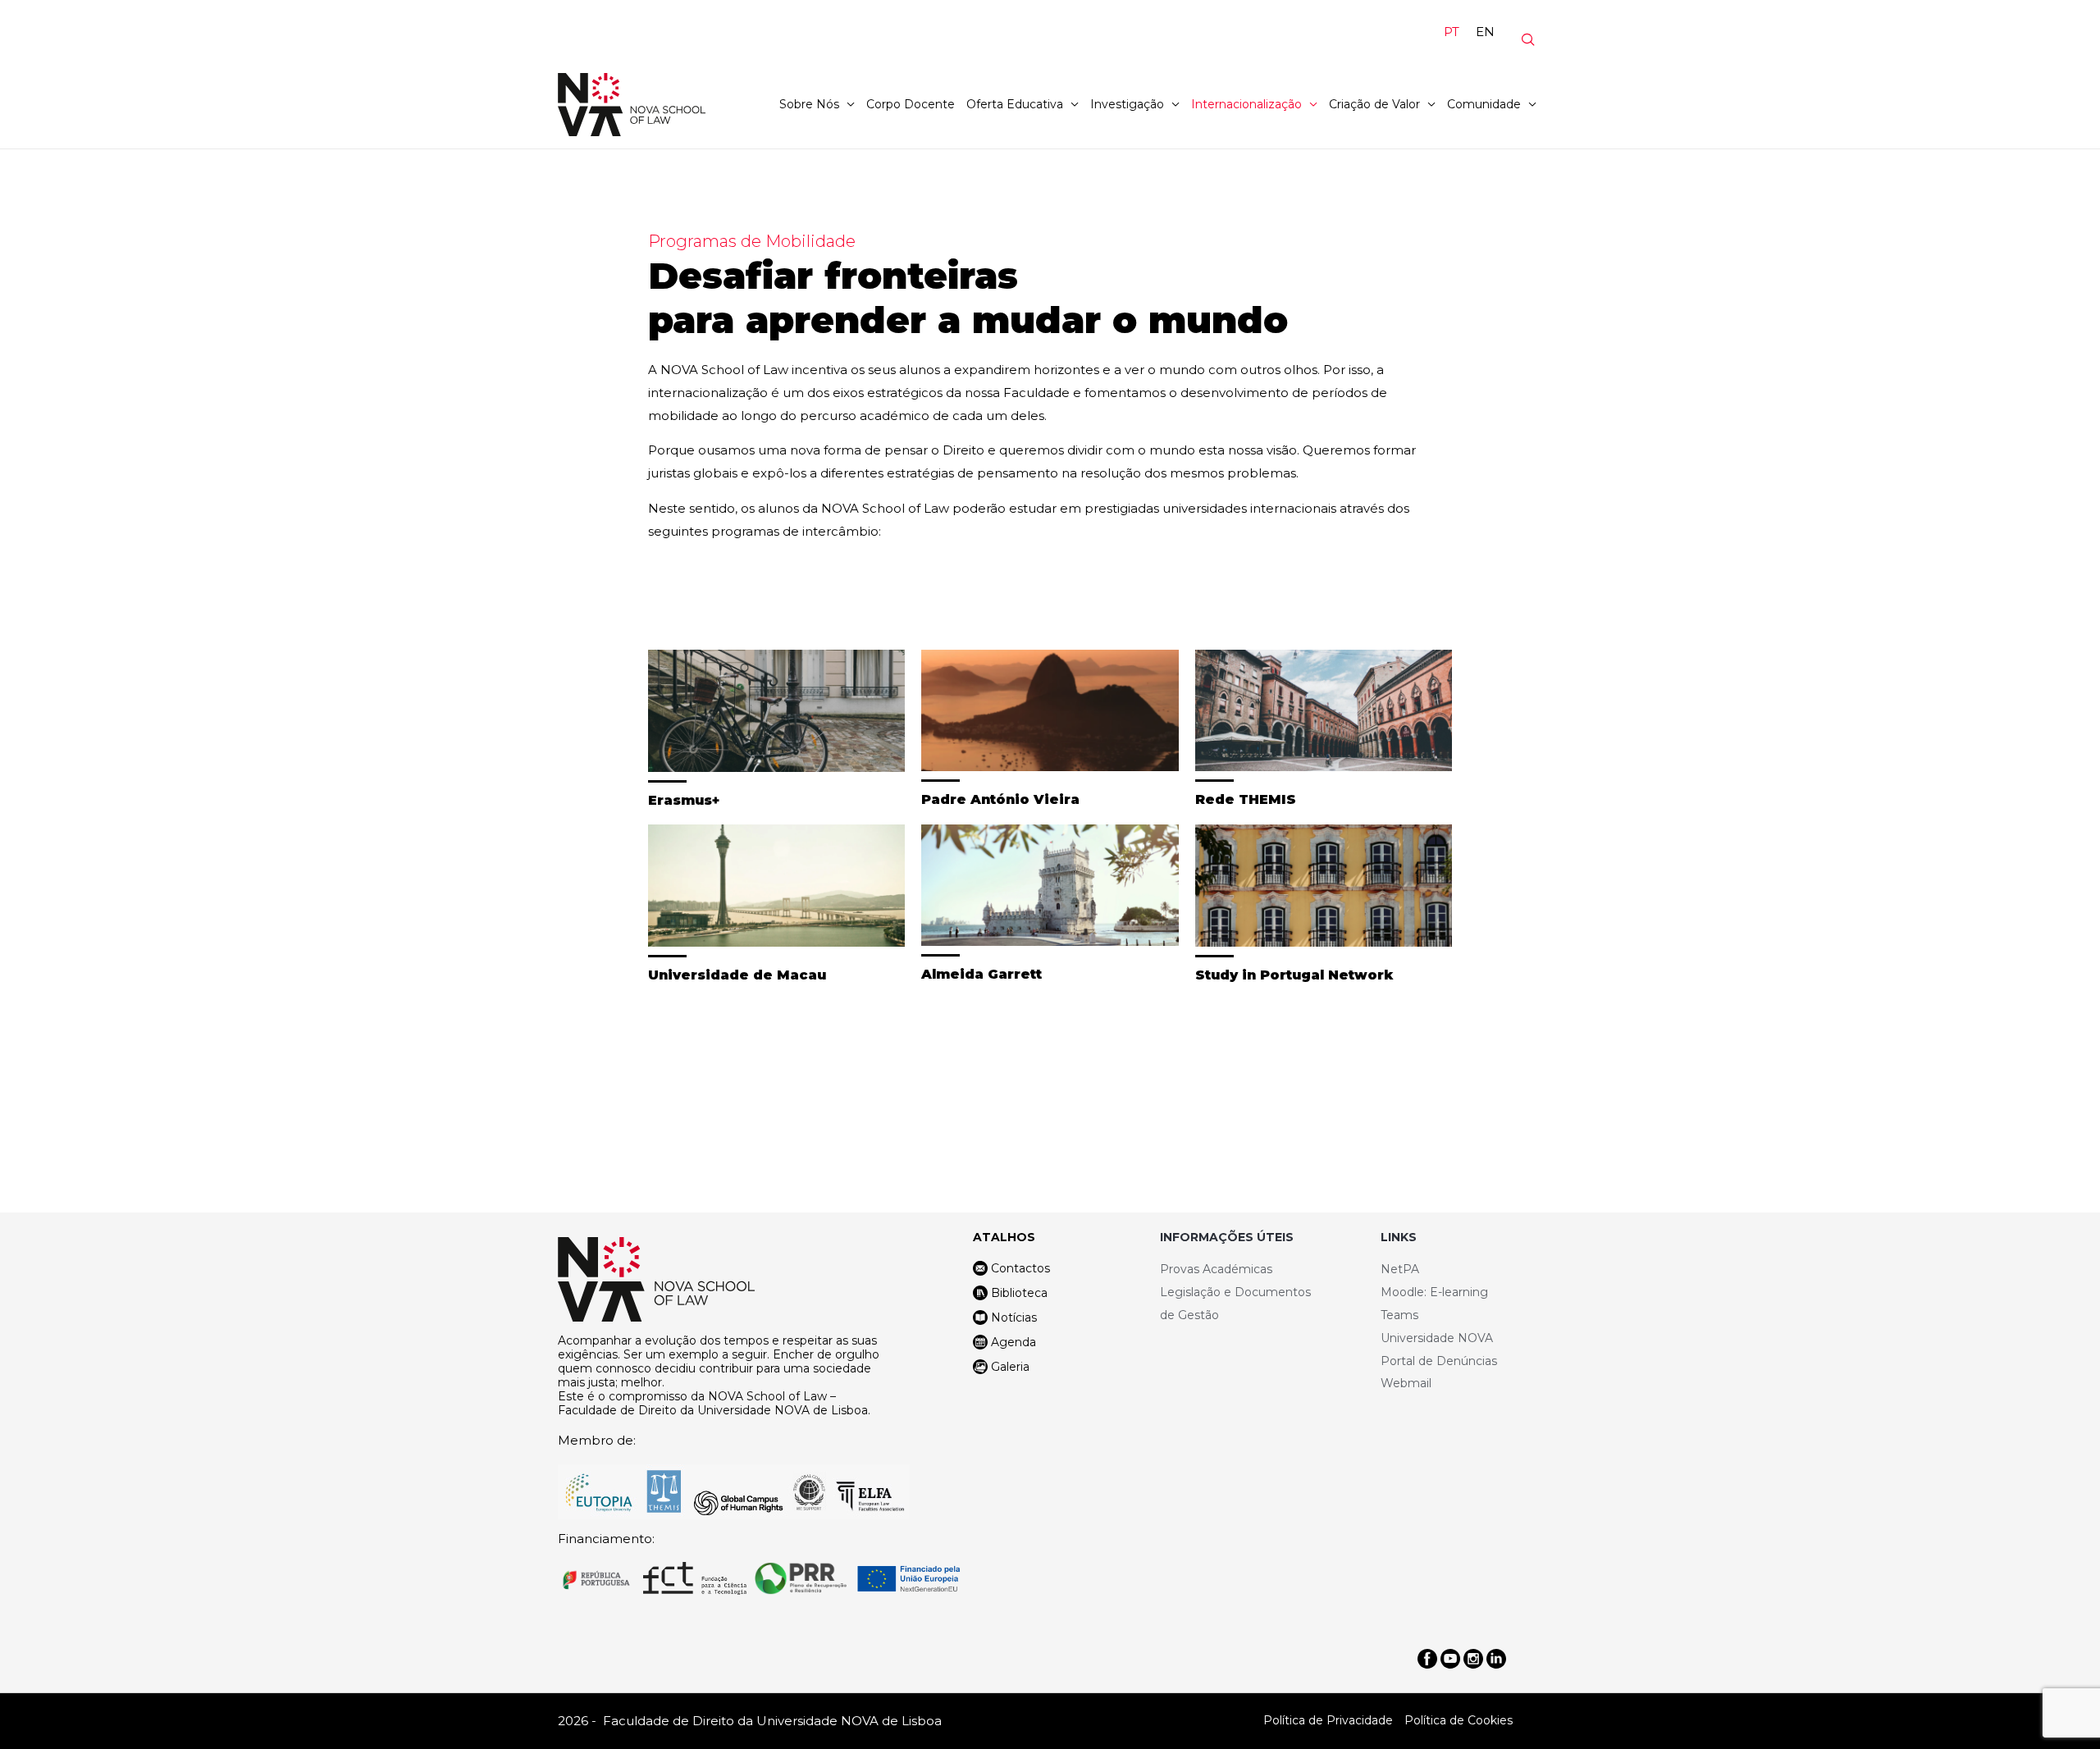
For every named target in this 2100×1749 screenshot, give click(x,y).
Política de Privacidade (1328, 1720)
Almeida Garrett (982, 974)
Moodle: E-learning (1434, 1292)
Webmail (1406, 1383)
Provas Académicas (1216, 1269)
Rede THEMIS (1246, 799)
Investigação (1127, 104)
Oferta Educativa (1015, 104)
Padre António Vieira (1000, 799)
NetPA (1400, 1269)
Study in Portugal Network (1294, 975)
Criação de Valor (1374, 104)
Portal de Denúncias (1439, 1361)
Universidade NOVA (1437, 1338)
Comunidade (1484, 104)
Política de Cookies (1459, 1720)
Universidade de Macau (737, 975)
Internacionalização (1246, 104)
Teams (1399, 1315)
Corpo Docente (911, 104)
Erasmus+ (684, 800)
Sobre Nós (809, 104)
